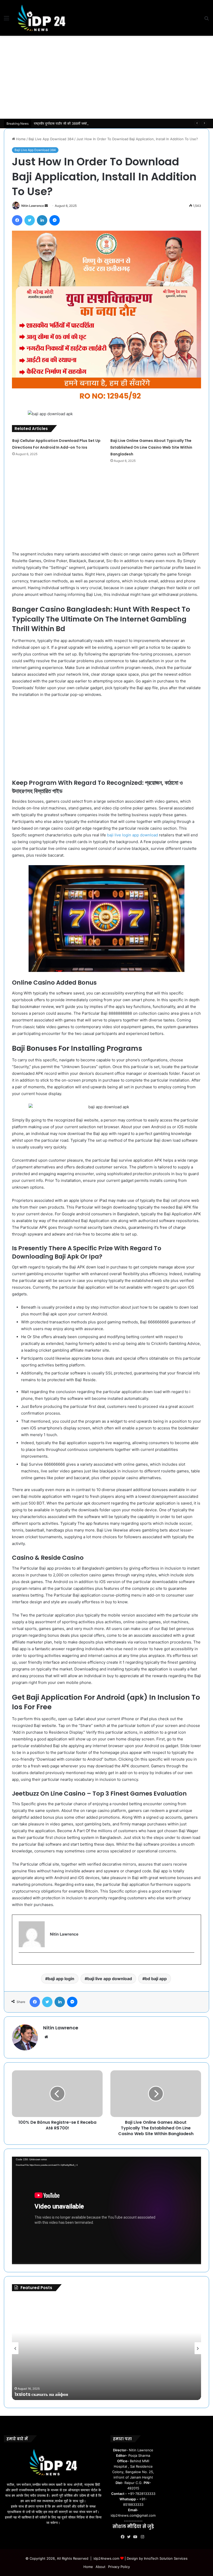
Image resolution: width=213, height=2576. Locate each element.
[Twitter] (30, 220)
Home (20, 139)
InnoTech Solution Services (166, 2558)
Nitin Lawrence (33, 206)
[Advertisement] (106, 77)
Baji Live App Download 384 (51, 139)
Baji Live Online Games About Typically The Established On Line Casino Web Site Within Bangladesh (151, 447)
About (101, 2567)
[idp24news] (41, 18)
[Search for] (207, 20)
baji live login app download (132, 835)
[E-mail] (21, 1961)
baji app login (61, 1979)
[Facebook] (17, 220)
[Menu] (6, 20)
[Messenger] (55, 220)
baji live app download (110, 1979)
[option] (106, 2348)
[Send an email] (46, 206)
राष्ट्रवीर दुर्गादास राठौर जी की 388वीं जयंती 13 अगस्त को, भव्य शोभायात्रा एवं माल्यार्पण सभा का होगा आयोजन (101, 123)
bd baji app (156, 1979)
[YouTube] (136, 2537)
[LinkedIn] (42, 220)
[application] (106, 2210)
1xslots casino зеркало (40, 2394)
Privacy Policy (119, 2567)
